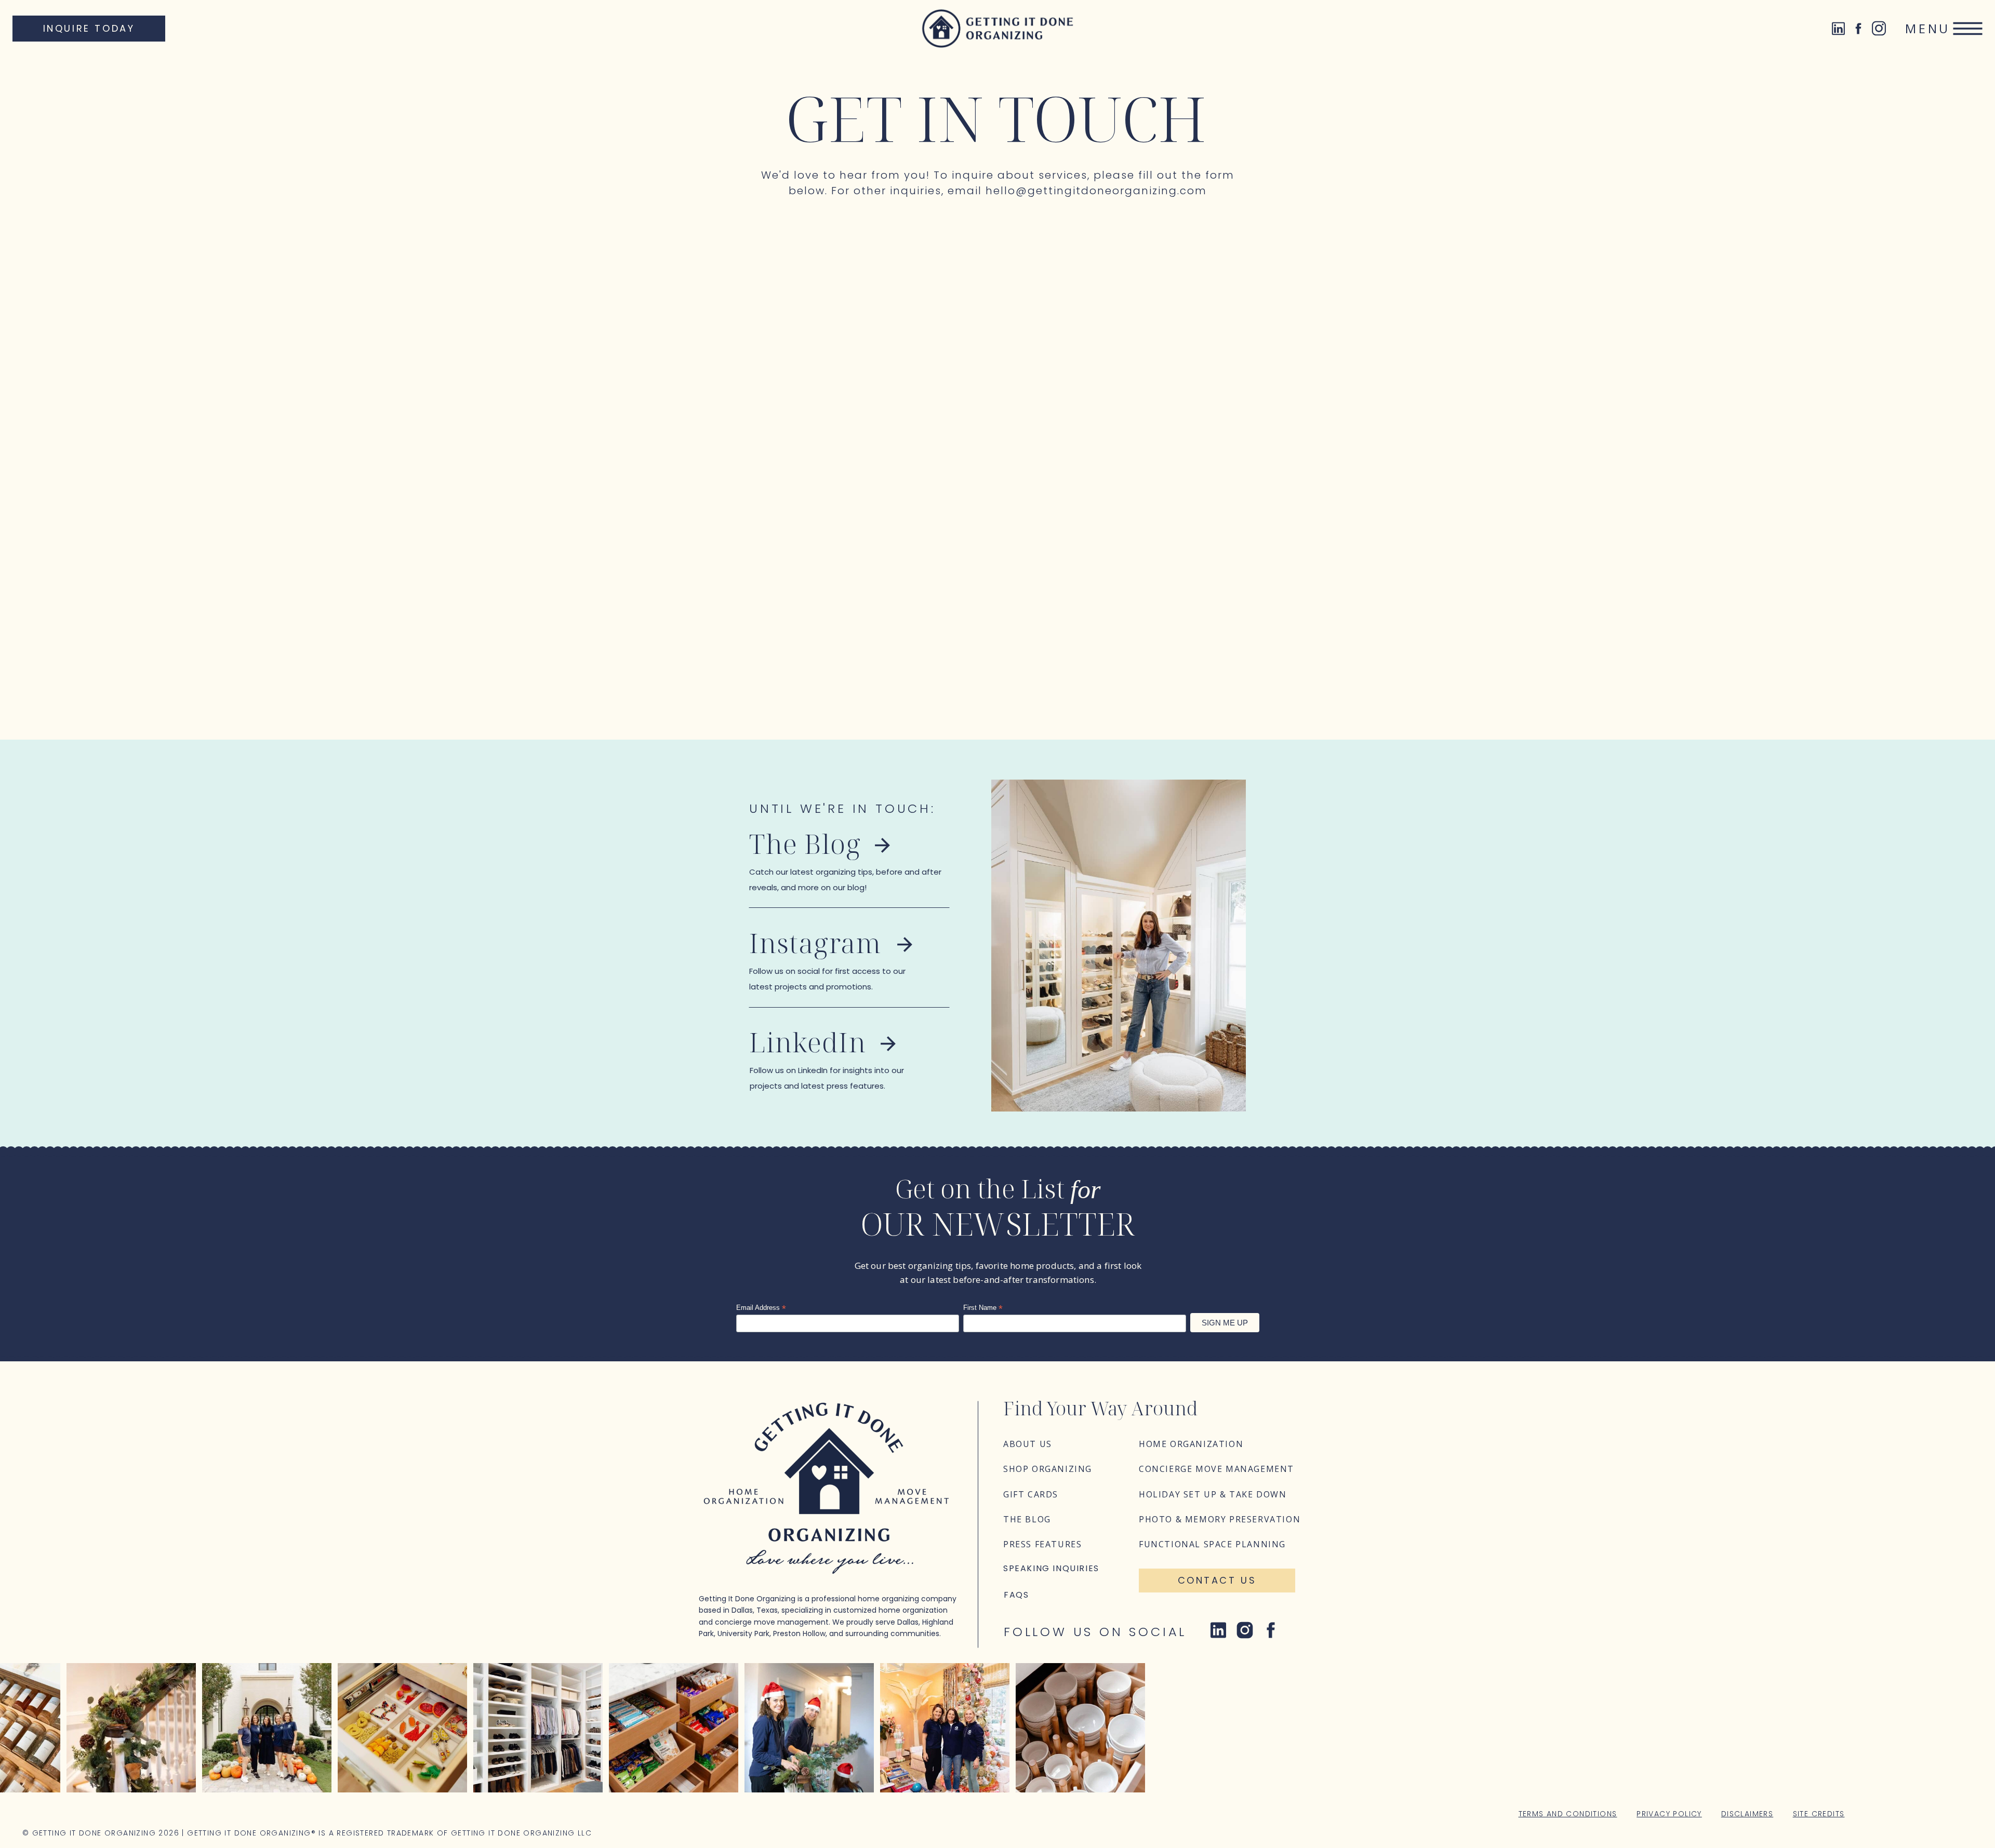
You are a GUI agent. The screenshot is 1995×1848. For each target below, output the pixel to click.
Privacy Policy (1669, 1814)
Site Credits (1819, 1814)
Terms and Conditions (1568, 1814)
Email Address (761, 1308)
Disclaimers (1747, 1814)
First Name (983, 1308)
